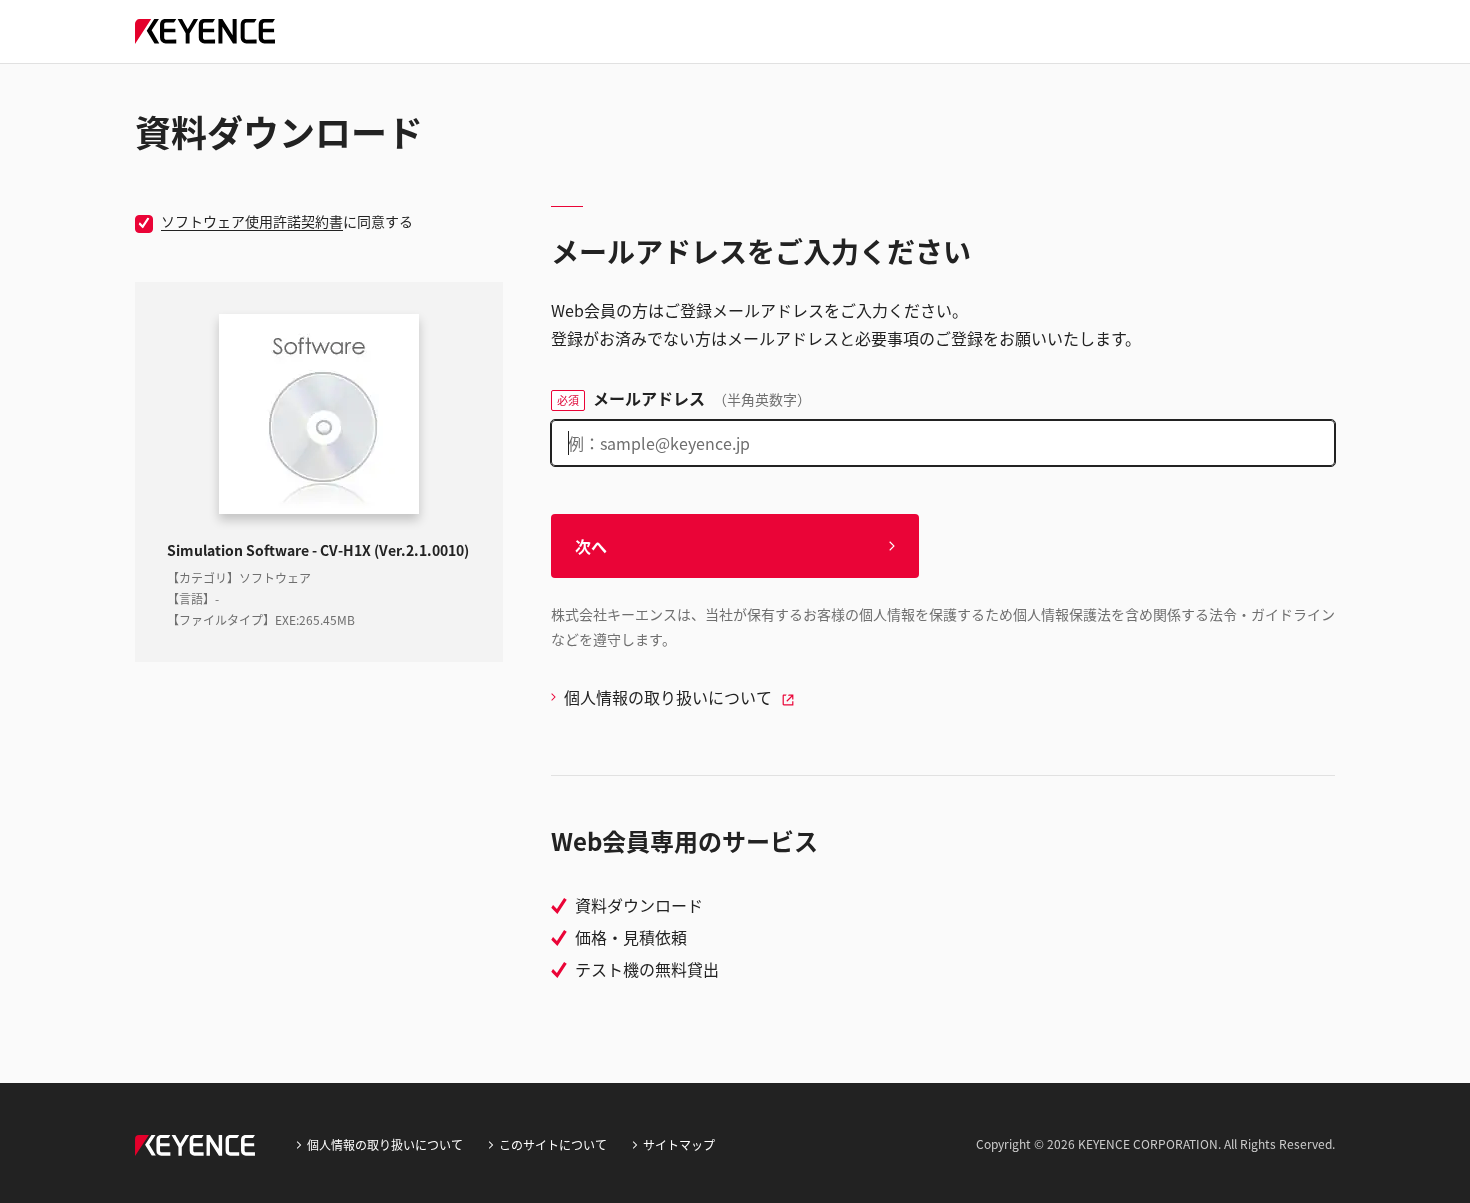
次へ (591, 546)
